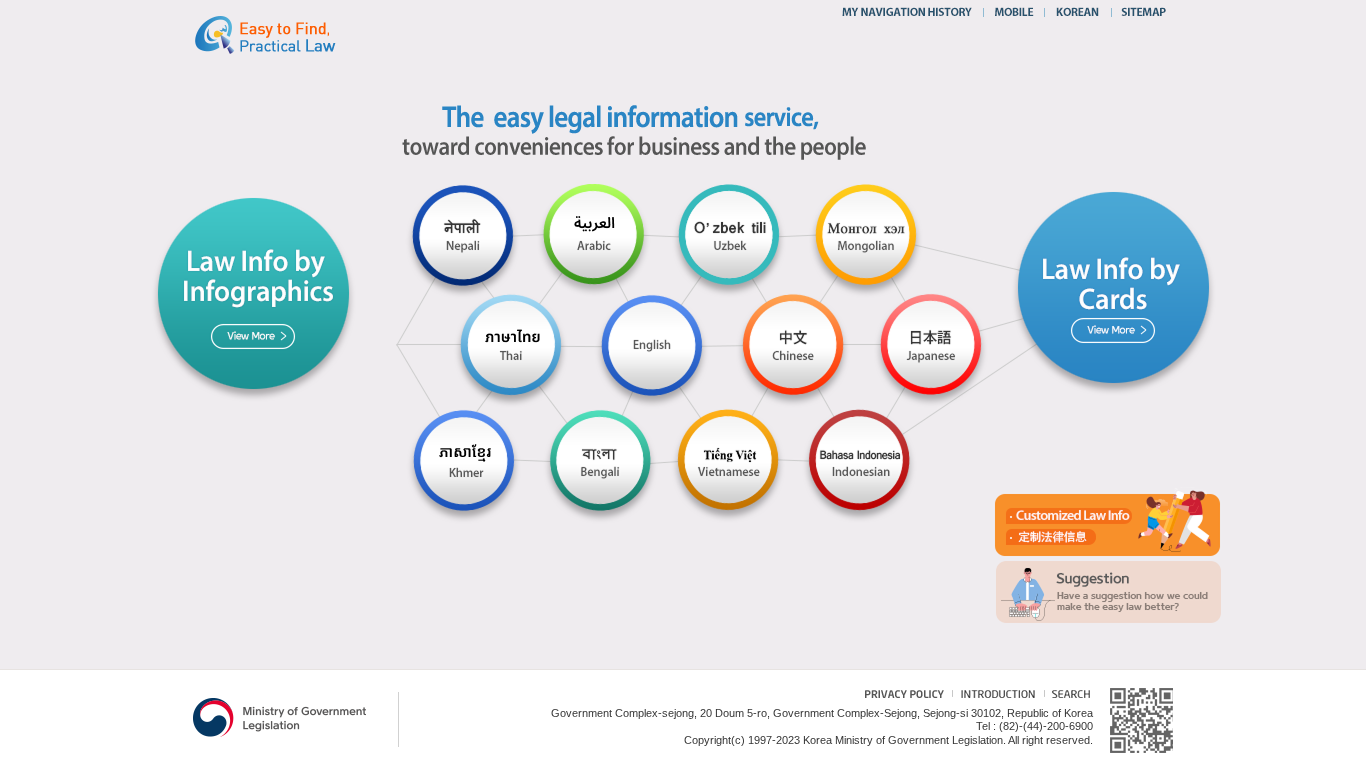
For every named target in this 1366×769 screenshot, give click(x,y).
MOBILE (1013, 12)
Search (1067, 696)
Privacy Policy (894, 696)
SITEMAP (1139, 12)
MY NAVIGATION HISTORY (909, 12)
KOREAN (1078, 12)
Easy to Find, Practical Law (285, 34)
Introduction (995, 696)
